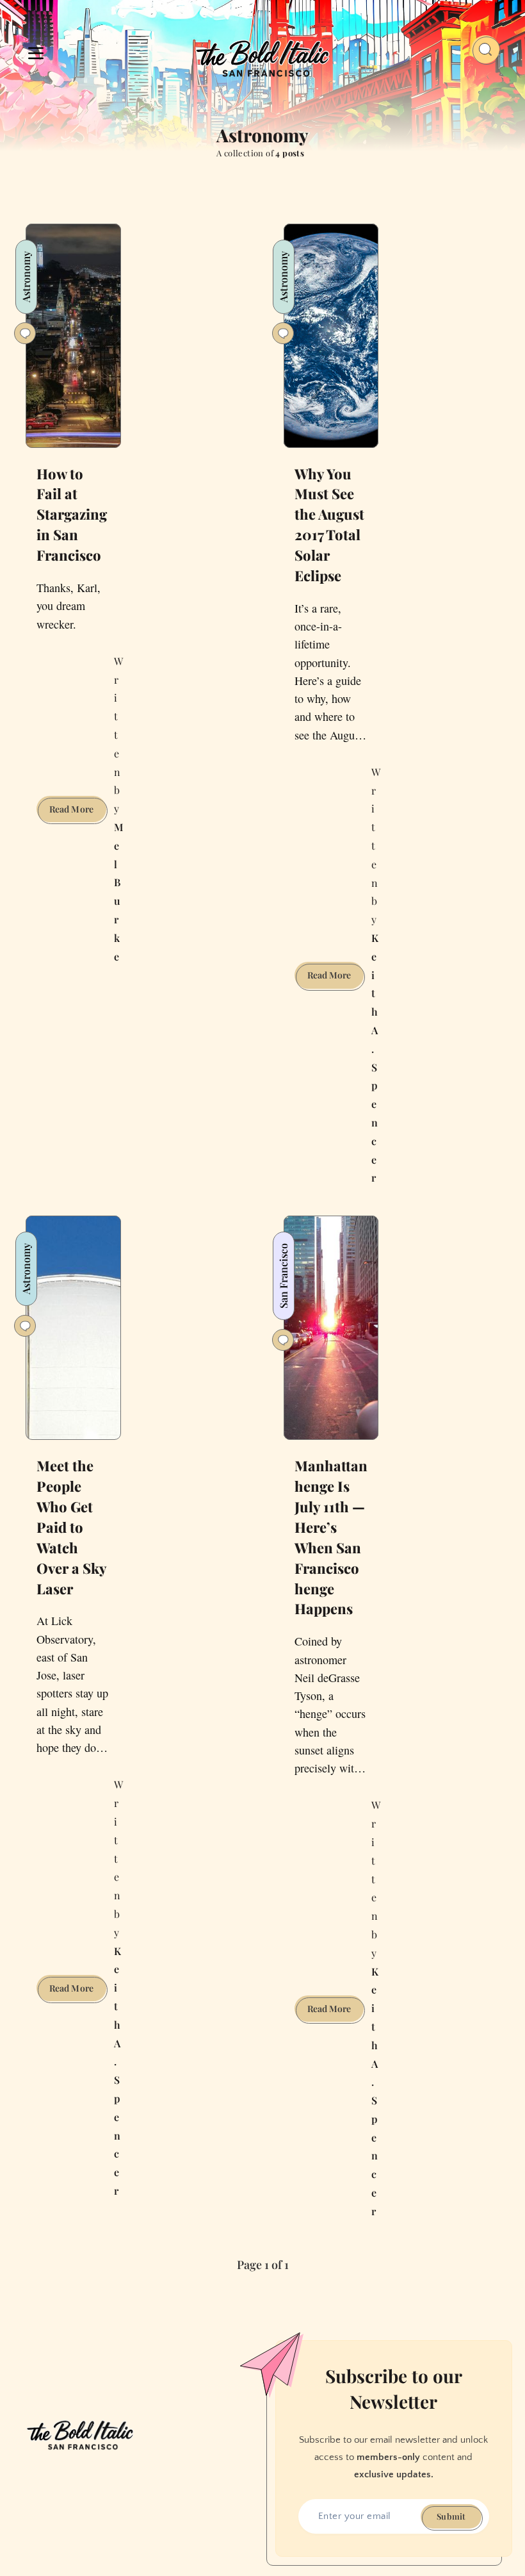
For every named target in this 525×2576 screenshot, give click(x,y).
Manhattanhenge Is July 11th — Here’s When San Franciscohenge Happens (331, 1537)
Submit (451, 2516)
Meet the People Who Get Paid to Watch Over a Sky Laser (72, 1527)
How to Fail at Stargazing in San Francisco (72, 515)
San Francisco (283, 1276)
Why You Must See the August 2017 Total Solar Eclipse (329, 524)
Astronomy (26, 277)
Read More (78, 812)
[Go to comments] (25, 333)
